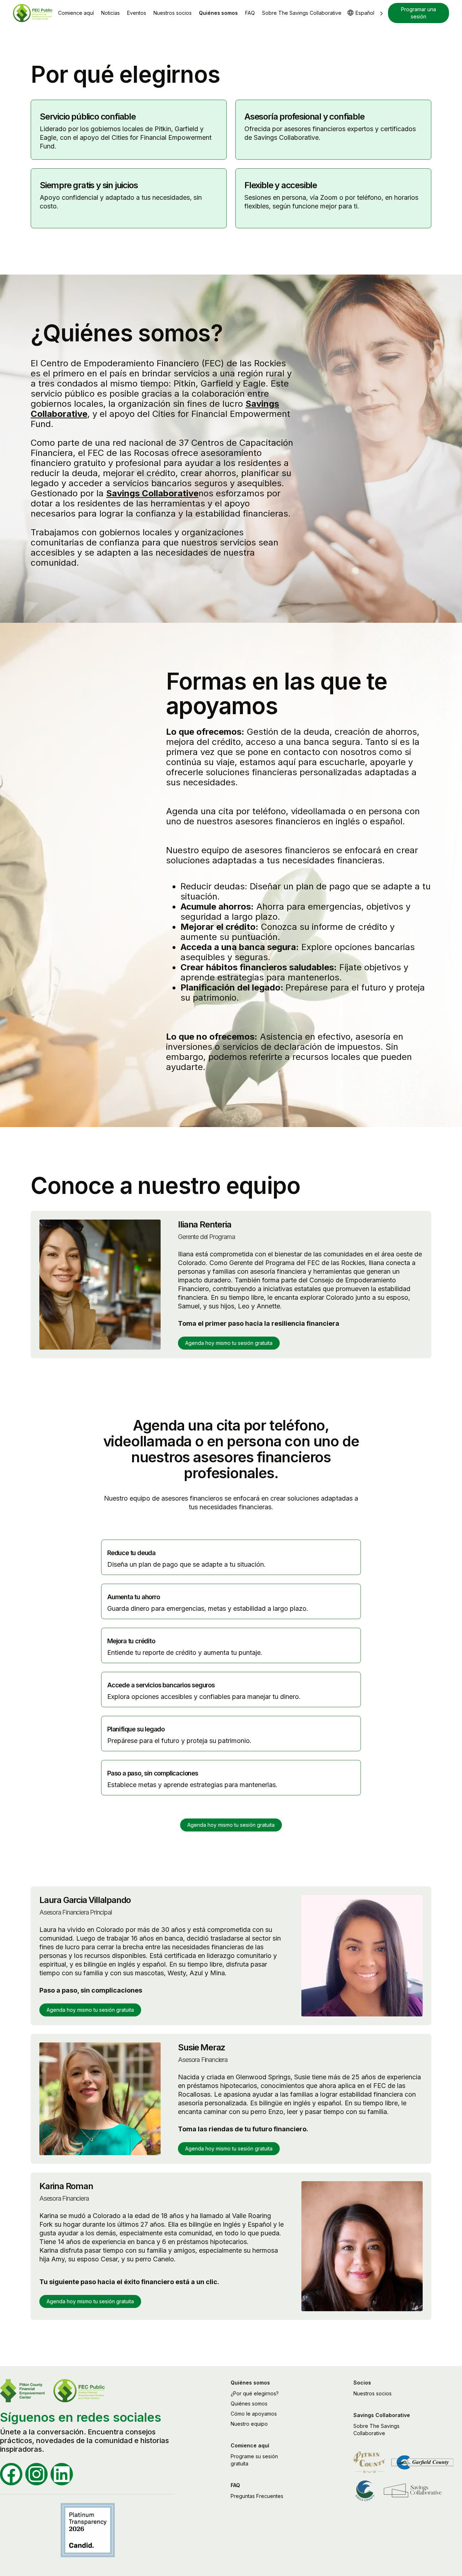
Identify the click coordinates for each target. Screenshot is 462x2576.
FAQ (250, 13)
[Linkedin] (62, 2474)
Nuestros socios (173, 13)
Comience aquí (76, 13)
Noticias (110, 13)
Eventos (137, 13)
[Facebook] (11, 2474)
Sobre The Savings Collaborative (302, 13)
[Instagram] (36, 2474)
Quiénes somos (218, 13)
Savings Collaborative (152, 493)
